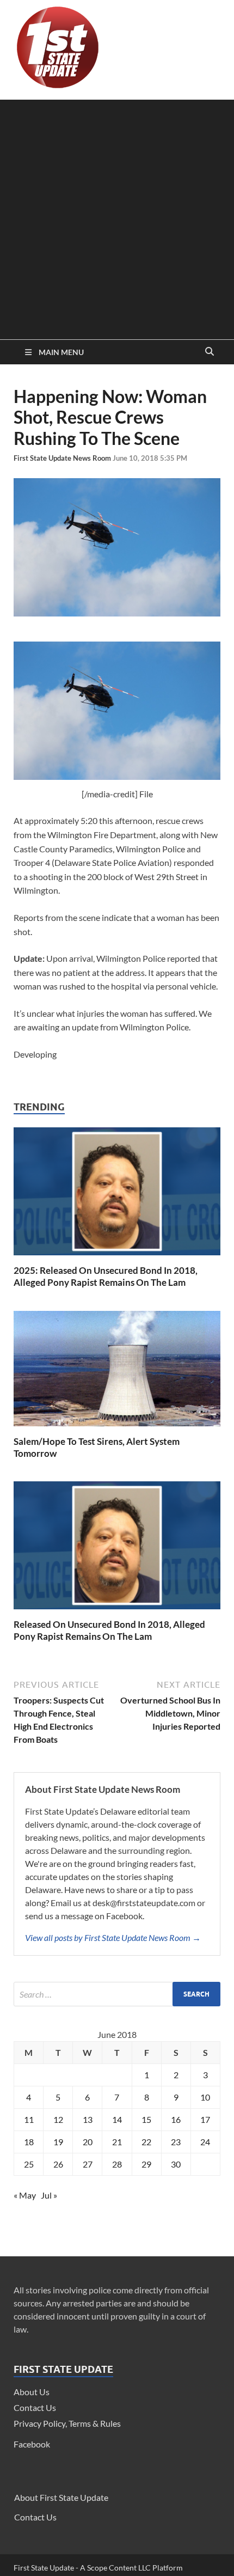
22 (146, 2142)
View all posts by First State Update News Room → (113, 1937)
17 (205, 2119)
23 (176, 2142)
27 (88, 2164)
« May (25, 2195)
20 (88, 2142)
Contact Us (35, 2407)
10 (205, 2097)
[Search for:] (117, 1994)
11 (29, 2119)
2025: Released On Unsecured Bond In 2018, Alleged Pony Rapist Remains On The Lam (106, 1276)
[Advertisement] (117, 217)
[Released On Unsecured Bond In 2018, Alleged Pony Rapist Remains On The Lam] (117, 1612)
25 (29, 2164)
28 (117, 2164)
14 (117, 2119)
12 (58, 2119)
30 (176, 2164)
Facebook (32, 2444)
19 (58, 2142)
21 (117, 2142)
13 (88, 2119)
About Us (32, 2392)
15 (146, 2119)
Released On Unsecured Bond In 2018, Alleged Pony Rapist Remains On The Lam (109, 1630)
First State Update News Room (63, 458)
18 (29, 2142)
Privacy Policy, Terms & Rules (67, 2423)
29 (146, 2164)
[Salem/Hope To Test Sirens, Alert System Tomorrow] (117, 1429)
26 (58, 2164)
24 (205, 2142)
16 (176, 2119)
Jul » (49, 2195)
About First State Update (61, 2497)
